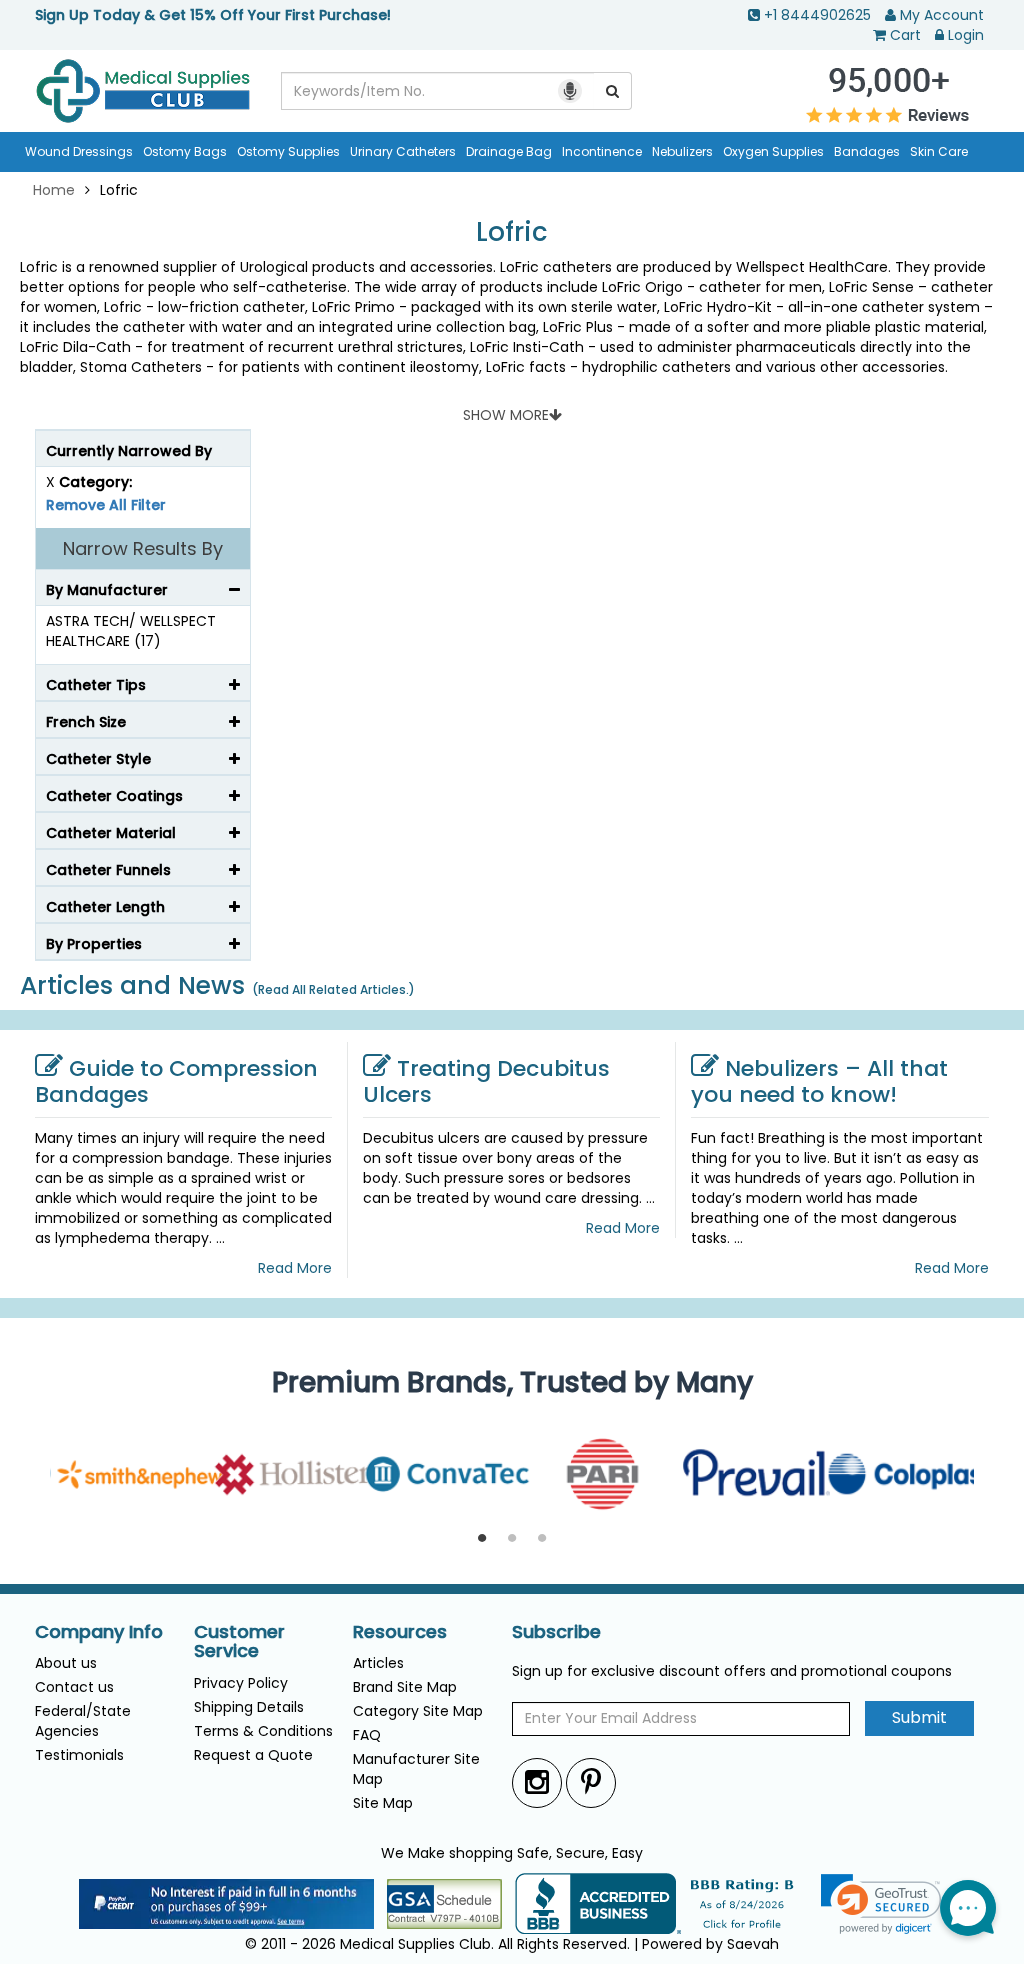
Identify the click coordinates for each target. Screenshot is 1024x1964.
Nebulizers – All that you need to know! (819, 1081)
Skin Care (939, 151)
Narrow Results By (143, 548)
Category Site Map (418, 1711)
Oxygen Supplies (773, 151)
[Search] (613, 91)
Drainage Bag (509, 151)
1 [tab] (482, 1539)
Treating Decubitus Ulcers (486, 1081)
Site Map (383, 1803)
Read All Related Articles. (333, 989)
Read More (295, 1268)
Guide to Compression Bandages (176, 1081)
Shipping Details (249, 1707)
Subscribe (556, 1632)
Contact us (74, 1687)
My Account (942, 15)
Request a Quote (253, 1755)
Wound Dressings (79, 151)
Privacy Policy (241, 1683)
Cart (905, 35)
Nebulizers (682, 151)
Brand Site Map (405, 1687)
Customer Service (239, 1642)
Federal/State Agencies (83, 1721)
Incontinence (602, 151)
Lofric (512, 232)
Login (966, 35)
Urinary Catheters (403, 151)
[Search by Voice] (570, 91)
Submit (919, 1717)
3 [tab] (542, 1539)
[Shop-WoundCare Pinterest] (591, 1782)
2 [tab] (512, 1539)
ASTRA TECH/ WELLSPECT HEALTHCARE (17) (131, 631)
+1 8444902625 (817, 15)
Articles (378, 1663)
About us (66, 1663)
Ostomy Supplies (288, 151)
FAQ (367, 1735)
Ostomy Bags (185, 151)
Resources (400, 1632)
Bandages (867, 151)
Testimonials (79, 1755)
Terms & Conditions (263, 1731)
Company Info (99, 1632)
